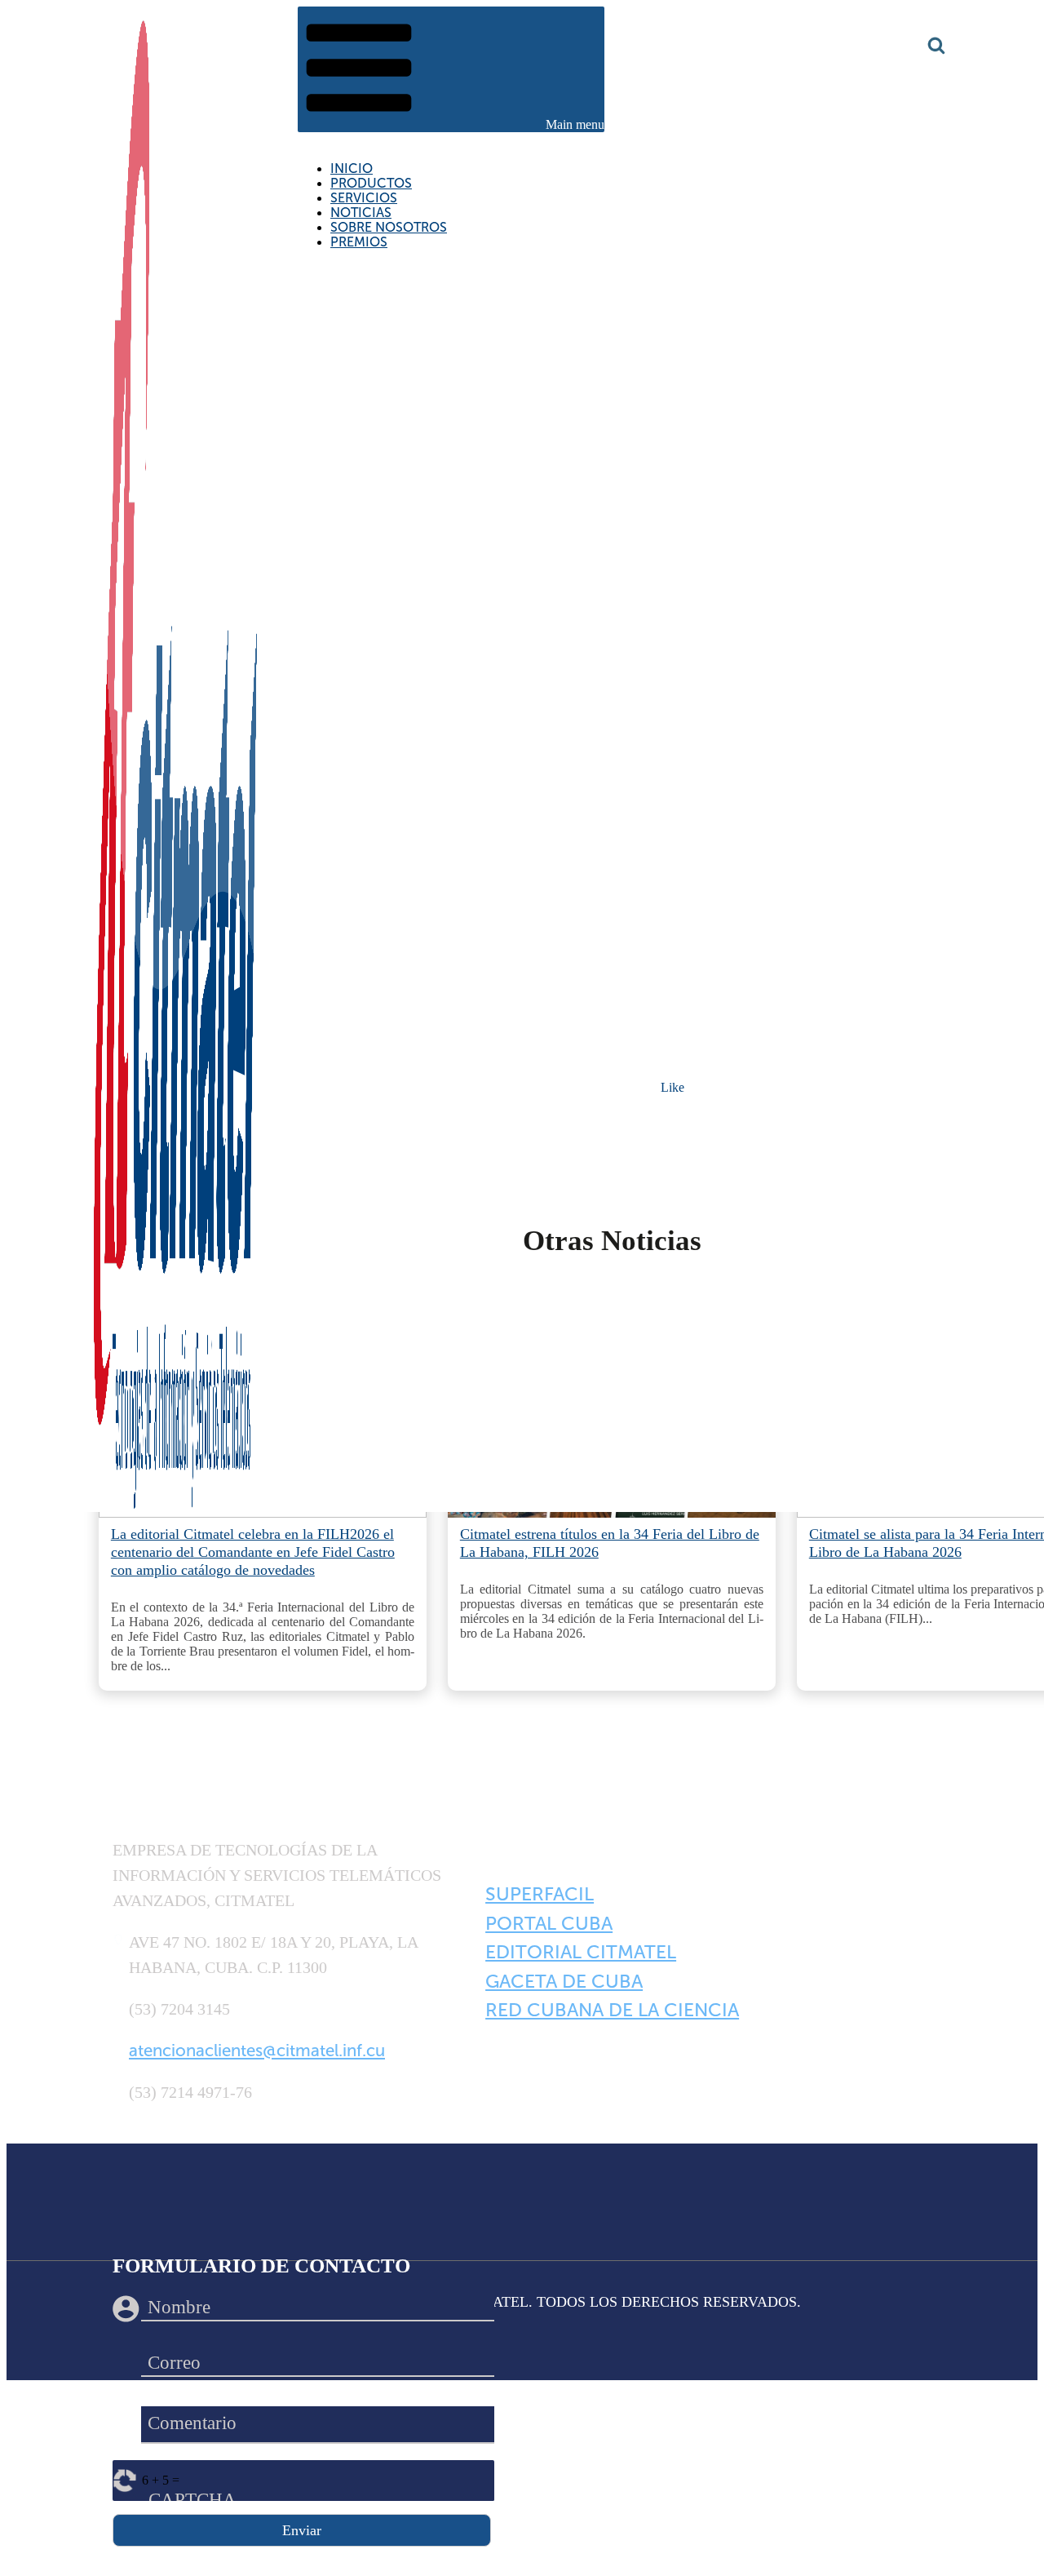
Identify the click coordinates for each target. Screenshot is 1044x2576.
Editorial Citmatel (581, 1952)
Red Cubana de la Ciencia (612, 2010)
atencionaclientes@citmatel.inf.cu (257, 2051)
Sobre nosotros (389, 227)
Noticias (361, 213)
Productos (371, 183)
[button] (451, 69)
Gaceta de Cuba (564, 1981)
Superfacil (540, 1894)
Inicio (352, 168)
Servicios (364, 198)
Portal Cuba (549, 1923)
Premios (359, 242)
